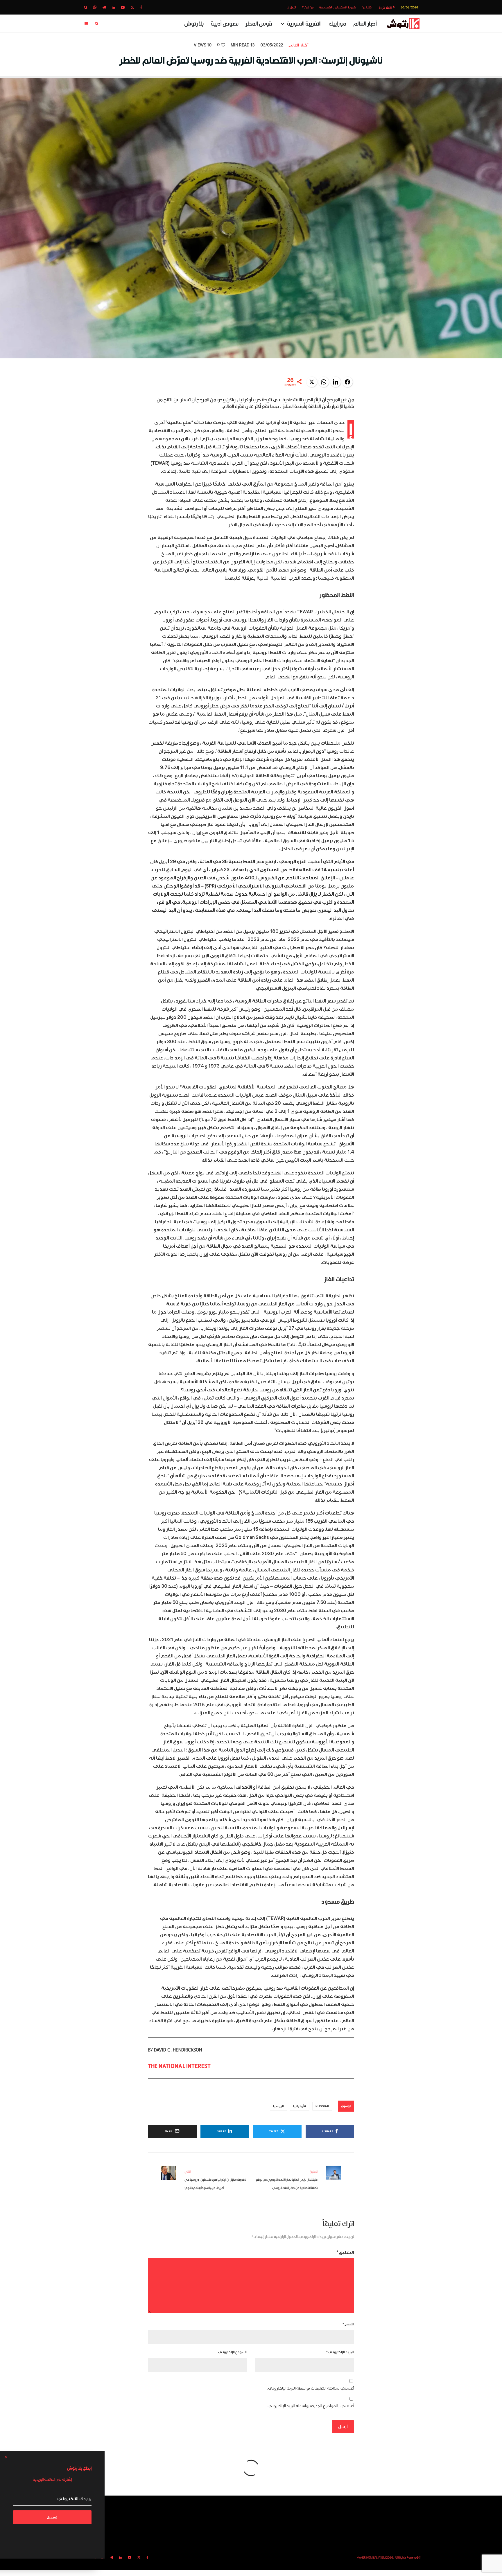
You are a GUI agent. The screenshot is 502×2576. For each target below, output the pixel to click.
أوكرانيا (299, 2106)
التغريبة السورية (304, 23)
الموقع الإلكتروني (232, 2352)
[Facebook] (141, 7)
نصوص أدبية (225, 23)
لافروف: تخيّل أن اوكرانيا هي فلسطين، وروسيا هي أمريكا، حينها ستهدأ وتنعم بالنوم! (215, 2180)
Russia (321, 2106)
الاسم (348, 2324)
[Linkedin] (113, 7)
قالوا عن (367, 7)
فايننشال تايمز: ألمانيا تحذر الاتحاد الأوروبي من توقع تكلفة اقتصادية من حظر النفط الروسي (287, 2180)
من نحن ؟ (308, 7)
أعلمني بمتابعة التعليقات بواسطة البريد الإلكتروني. (311, 2388)
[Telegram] (104, 7)
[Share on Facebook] (347, 382)
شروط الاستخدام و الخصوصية (338, 7)
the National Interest (179, 2066)
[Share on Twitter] (312, 382)
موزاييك (337, 23)
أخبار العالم (365, 23)
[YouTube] (123, 7)
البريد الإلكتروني (340, 2352)
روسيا (277, 2106)
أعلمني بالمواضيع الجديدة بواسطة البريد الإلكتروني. (310, 2406)
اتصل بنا (291, 7)
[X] (132, 7)
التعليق (345, 2252)
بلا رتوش (194, 23)
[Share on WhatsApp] (324, 382)
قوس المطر (259, 23)
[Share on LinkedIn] (336, 382)
